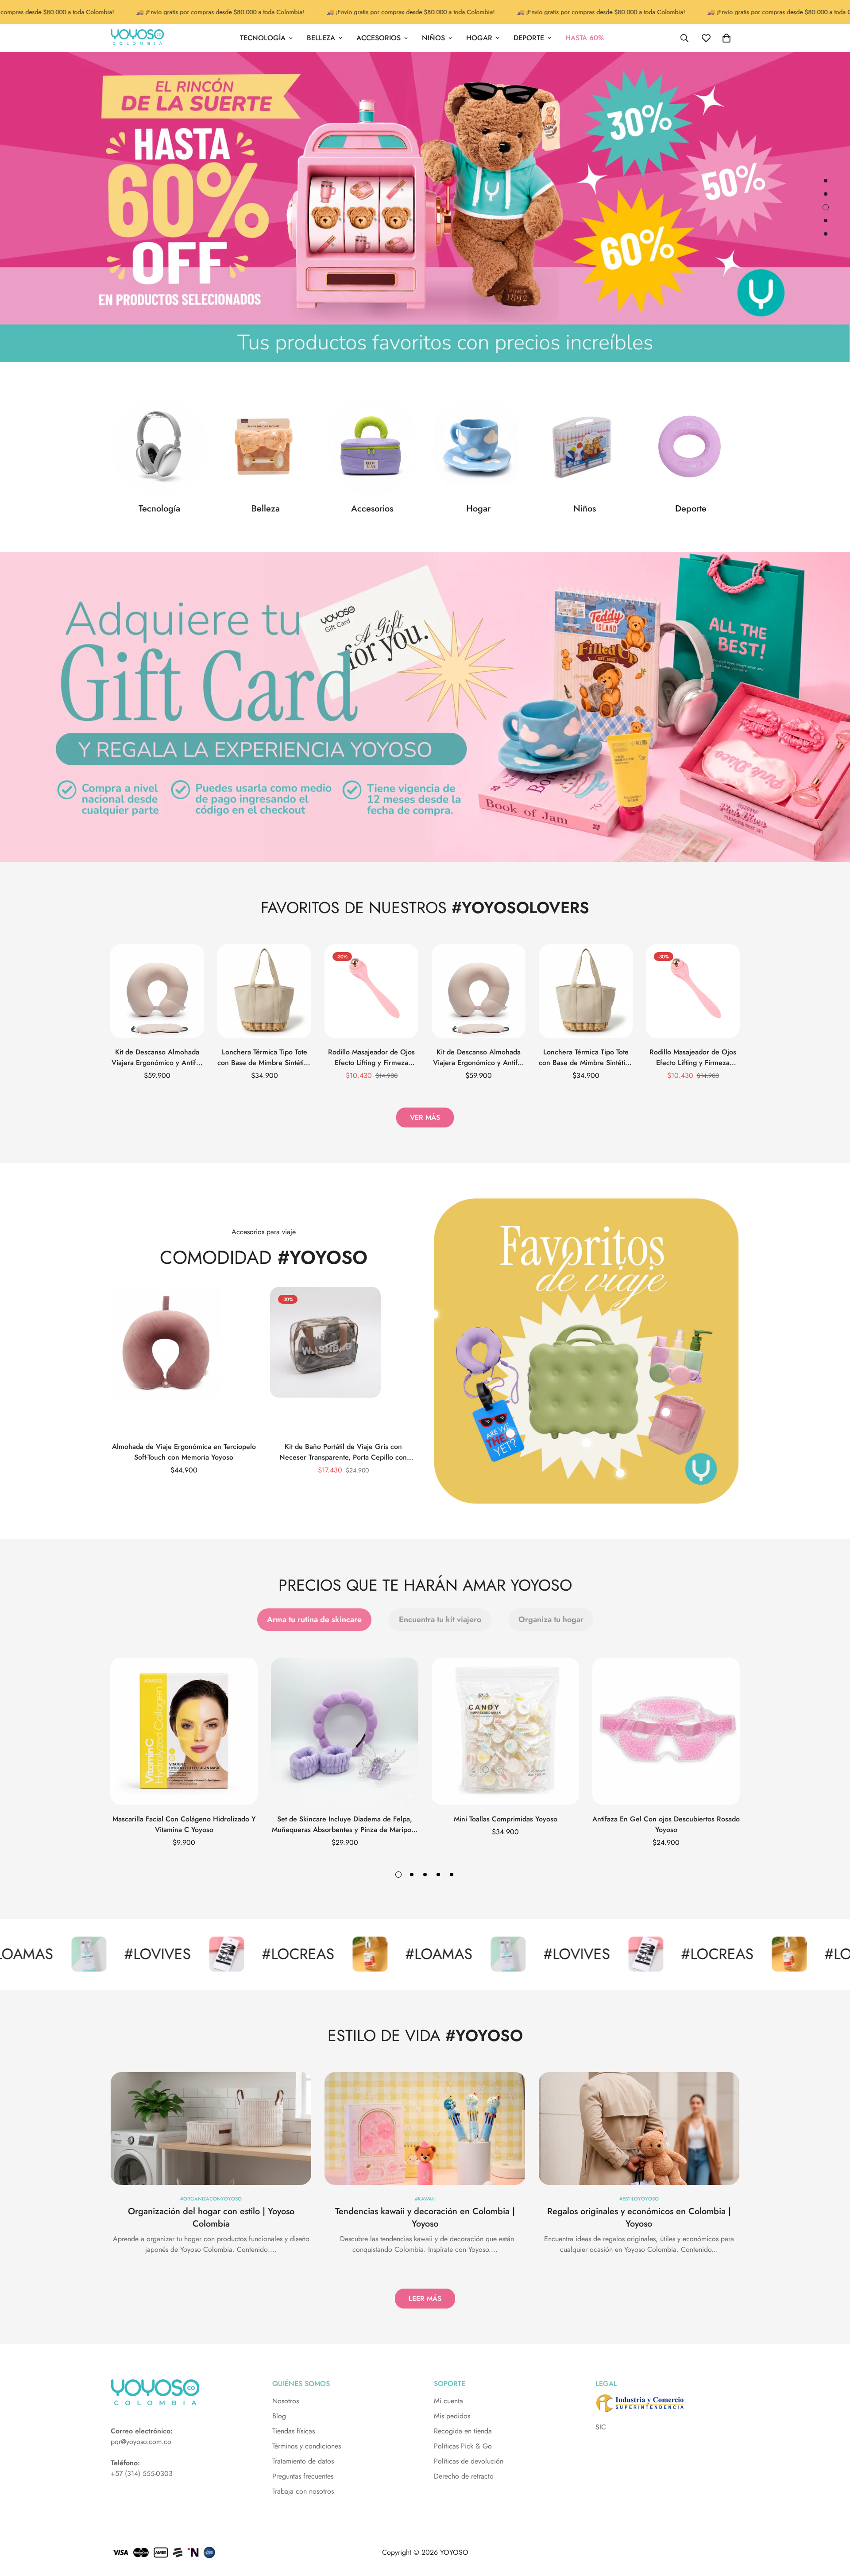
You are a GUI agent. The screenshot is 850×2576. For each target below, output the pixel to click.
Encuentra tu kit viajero (440, 1619)
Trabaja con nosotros (303, 2491)
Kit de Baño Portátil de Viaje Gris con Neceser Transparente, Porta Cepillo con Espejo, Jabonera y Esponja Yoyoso (343, 1452)
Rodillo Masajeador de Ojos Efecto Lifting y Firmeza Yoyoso (371, 1058)
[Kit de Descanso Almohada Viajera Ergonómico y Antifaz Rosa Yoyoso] (157, 991)
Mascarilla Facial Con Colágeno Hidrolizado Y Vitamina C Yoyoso (184, 1824)
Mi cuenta (448, 2401)
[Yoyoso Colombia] (137, 38)
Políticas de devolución (469, 2461)
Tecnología (159, 509)
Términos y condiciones (307, 2446)
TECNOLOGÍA (263, 38)
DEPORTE (529, 38)
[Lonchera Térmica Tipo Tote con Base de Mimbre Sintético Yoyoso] (264, 991)
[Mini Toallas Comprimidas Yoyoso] (505, 1731)
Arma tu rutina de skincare (314, 1619)
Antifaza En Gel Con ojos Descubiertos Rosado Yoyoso (666, 1824)
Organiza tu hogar (551, 1619)
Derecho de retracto (464, 2476)
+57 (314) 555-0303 (142, 2473)
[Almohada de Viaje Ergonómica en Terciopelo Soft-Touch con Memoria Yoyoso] (184, 1360)
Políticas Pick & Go (463, 2446)
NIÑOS (433, 38)
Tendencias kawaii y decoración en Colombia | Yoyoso (425, 2218)
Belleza (266, 509)
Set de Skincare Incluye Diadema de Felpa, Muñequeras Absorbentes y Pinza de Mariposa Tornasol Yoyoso (345, 1825)
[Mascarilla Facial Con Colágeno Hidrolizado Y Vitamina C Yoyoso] (184, 1731)
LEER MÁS (425, 2299)
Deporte (691, 509)
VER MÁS (425, 1118)
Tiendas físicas (294, 2431)
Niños (585, 509)
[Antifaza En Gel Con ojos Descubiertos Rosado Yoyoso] (666, 1731)
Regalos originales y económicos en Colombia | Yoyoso (639, 2218)
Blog (279, 2416)
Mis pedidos (452, 2416)
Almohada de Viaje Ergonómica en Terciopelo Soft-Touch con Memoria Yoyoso (184, 1452)
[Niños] (584, 446)
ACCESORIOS (379, 38)
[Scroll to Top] (833, 2528)
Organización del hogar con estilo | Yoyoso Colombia (211, 2218)
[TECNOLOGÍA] (159, 446)
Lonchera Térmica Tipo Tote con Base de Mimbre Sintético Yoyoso (264, 1058)
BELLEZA (321, 38)
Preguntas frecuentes (303, 2476)
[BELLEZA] (266, 446)
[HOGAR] (478, 446)
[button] (726, 38)
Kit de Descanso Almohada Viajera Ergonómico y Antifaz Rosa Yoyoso (157, 1058)
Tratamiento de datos (303, 2461)
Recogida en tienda (463, 2431)
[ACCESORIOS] (372, 446)
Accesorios (372, 509)
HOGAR (479, 38)
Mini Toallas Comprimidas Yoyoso (506, 1819)
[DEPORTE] (691, 446)
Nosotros (286, 2401)
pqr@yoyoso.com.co (141, 2442)
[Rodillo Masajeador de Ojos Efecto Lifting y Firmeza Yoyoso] (371, 991)
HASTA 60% (585, 38)
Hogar (478, 509)
